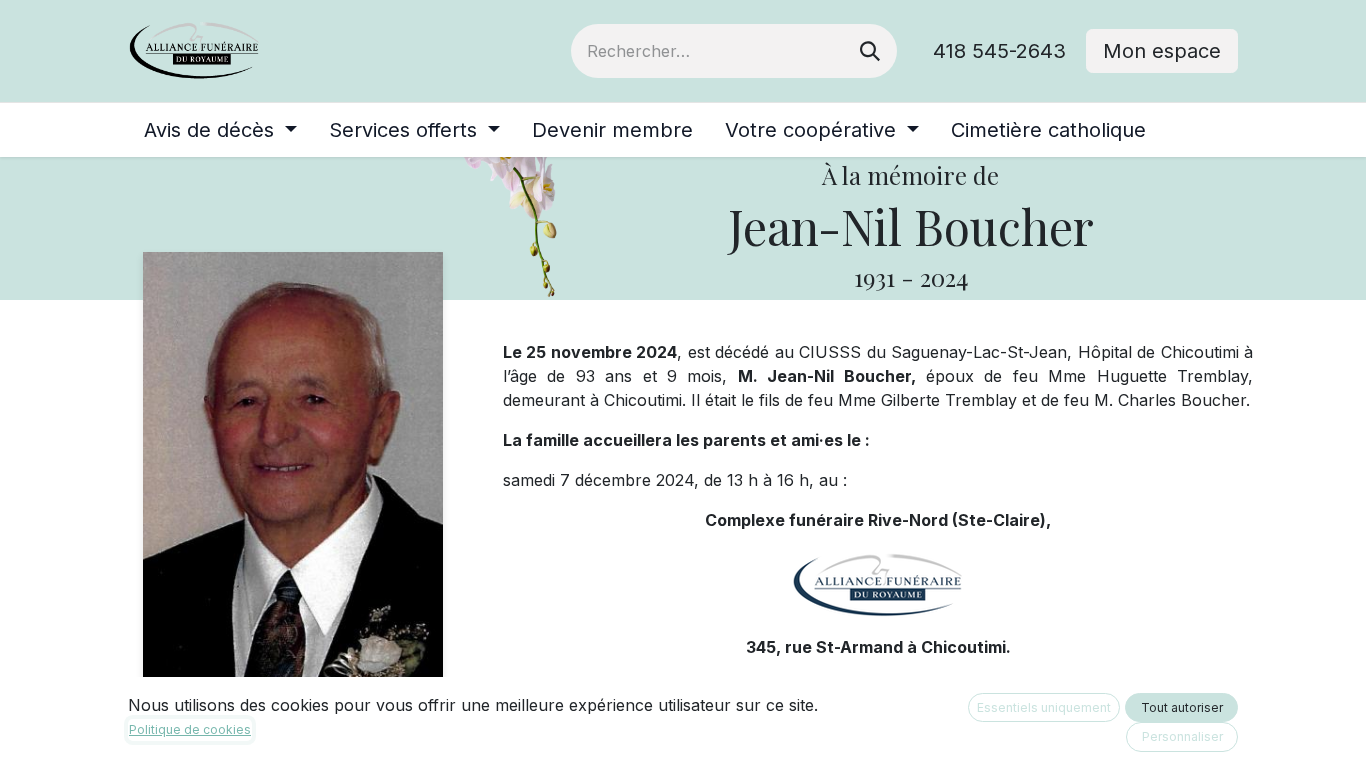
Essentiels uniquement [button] (1044, 707)
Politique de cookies (190, 729)
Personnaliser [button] (1182, 736)
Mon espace (1162, 51)
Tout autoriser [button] (1182, 707)
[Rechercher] (870, 51)
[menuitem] (220, 130)
